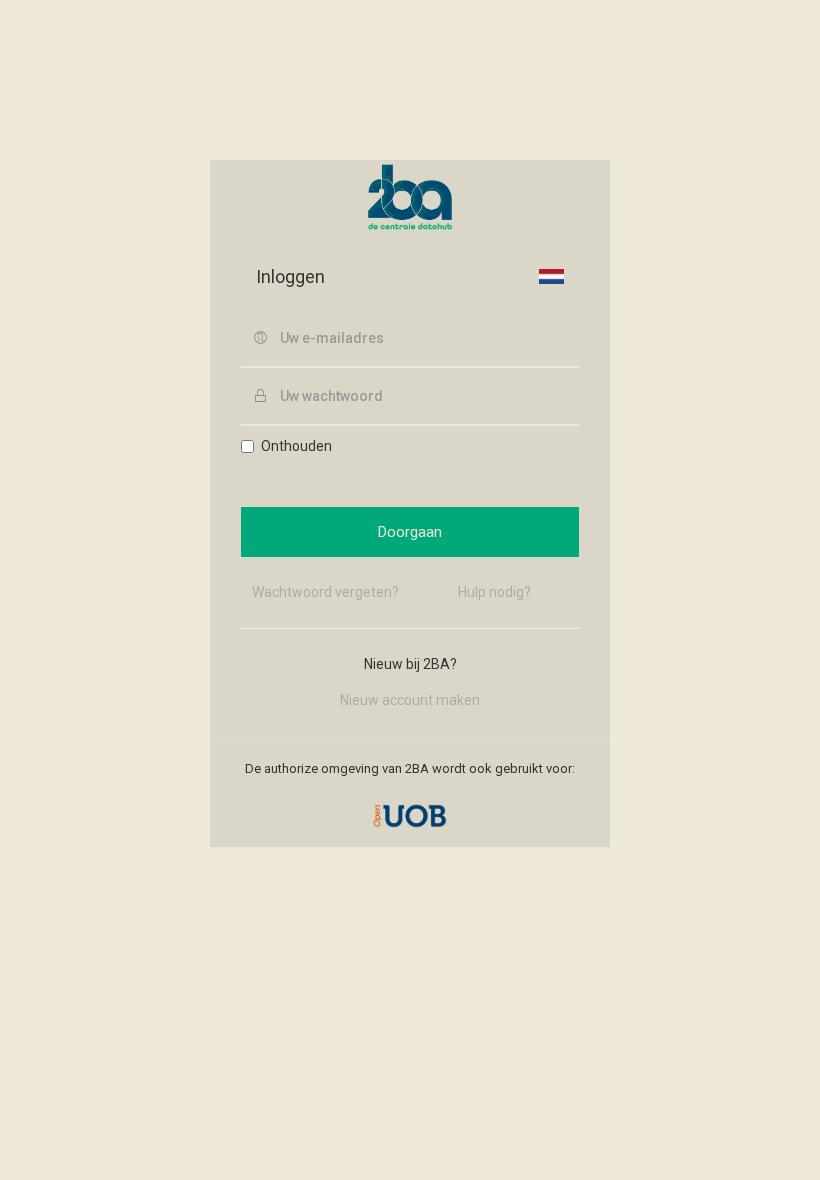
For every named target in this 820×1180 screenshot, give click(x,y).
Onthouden (296, 446)
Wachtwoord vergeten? (325, 592)
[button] (551, 276)
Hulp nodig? (494, 592)
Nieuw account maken (410, 700)
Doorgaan (410, 532)
